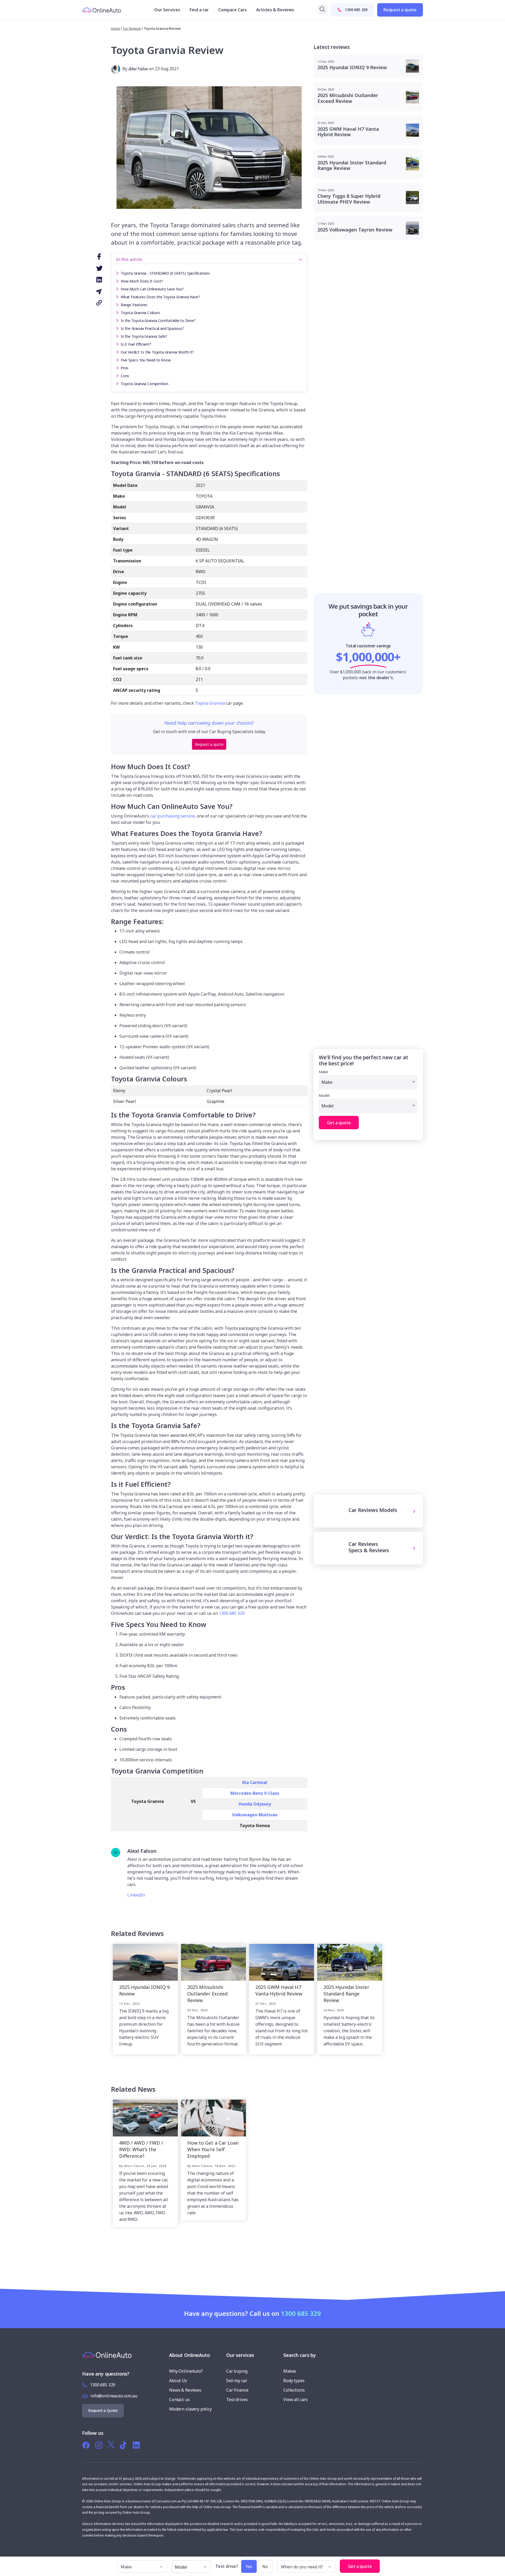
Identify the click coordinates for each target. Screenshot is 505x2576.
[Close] (308, 1200)
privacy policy (252, 1367)
